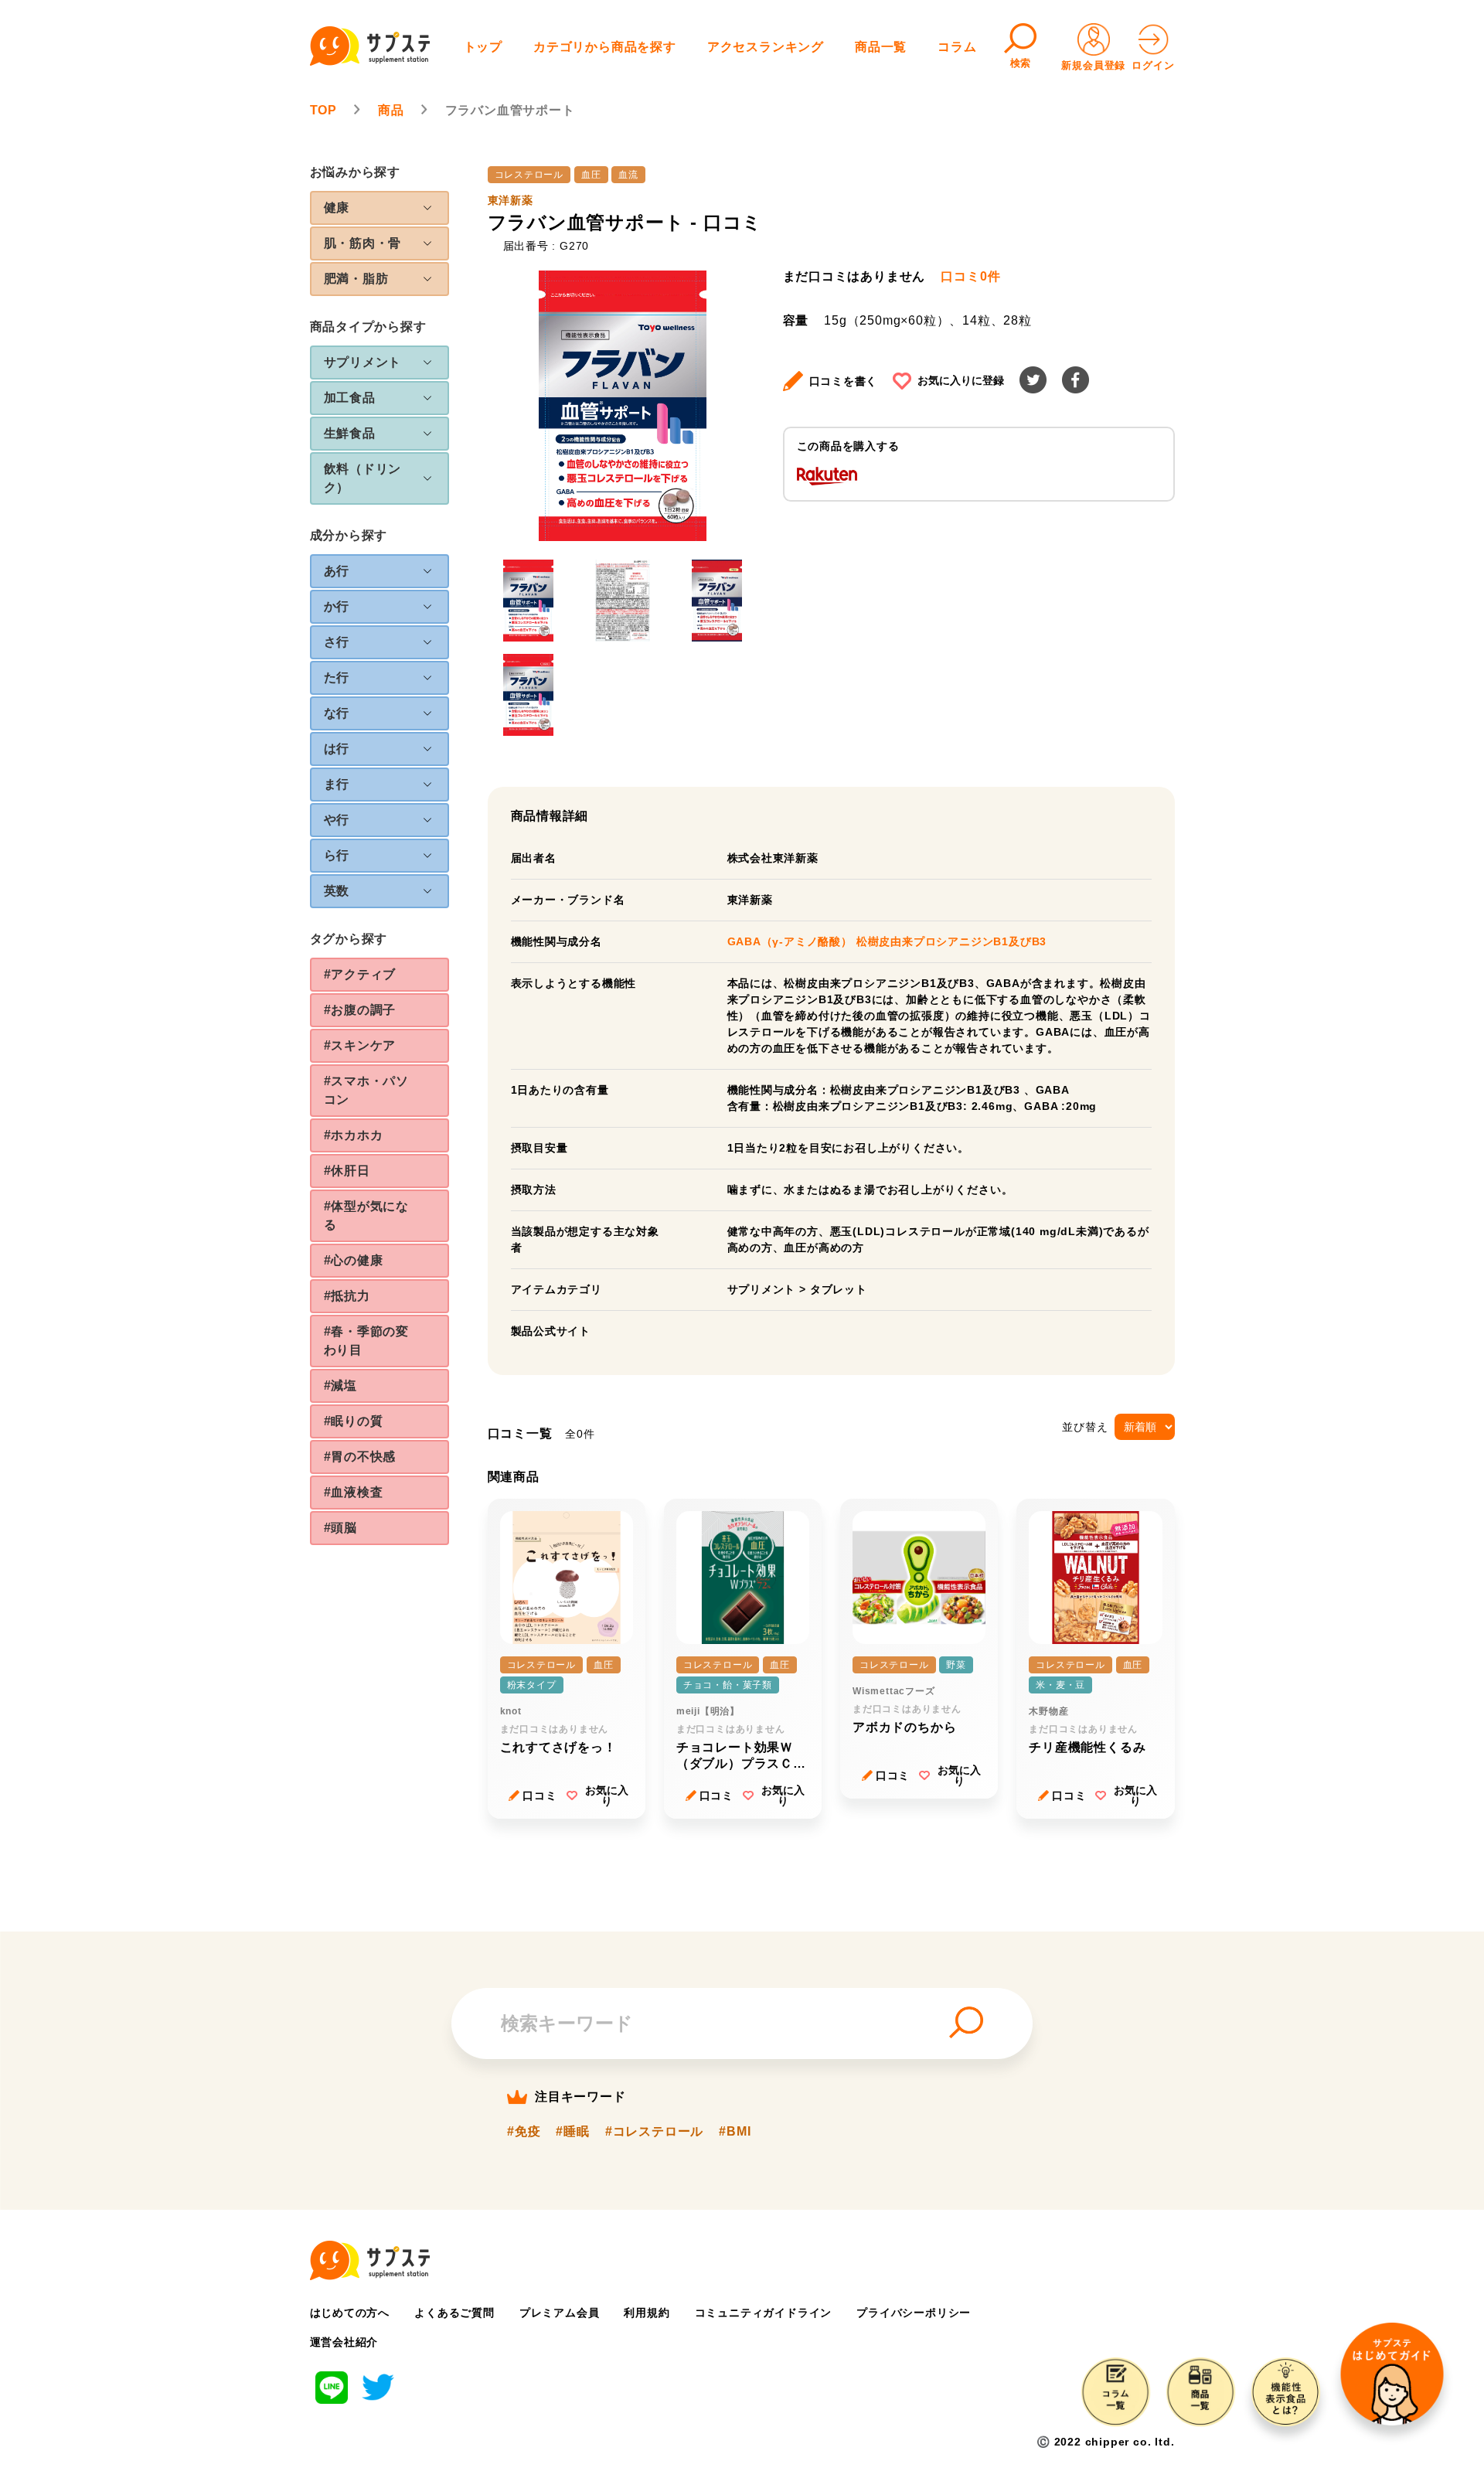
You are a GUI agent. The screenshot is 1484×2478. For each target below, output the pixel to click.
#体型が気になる (367, 1215)
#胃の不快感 (360, 1457)
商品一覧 (881, 47)
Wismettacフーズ (894, 1691)
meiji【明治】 (708, 1711)
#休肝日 (347, 1171)
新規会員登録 (1093, 65)
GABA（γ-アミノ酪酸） (792, 941)
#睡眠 (572, 2132)
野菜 (956, 1665)
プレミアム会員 (560, 2313)
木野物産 (1048, 1711)
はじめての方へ (350, 2313)
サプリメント (762, 1289)
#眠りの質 (354, 1421)
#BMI (735, 2132)
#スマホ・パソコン (367, 1090)
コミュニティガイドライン (764, 2313)
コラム (957, 47)
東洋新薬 (511, 200)
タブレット (839, 1289)
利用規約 (647, 2313)
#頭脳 (340, 1528)
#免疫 (524, 2132)
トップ (483, 47)
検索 (1021, 63)
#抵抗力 (347, 1296)
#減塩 (340, 1385)
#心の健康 (354, 1260)
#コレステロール (654, 2132)
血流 (628, 175)
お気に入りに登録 (961, 380)
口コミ (539, 1796)
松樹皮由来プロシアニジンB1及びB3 (951, 941)
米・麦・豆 (1060, 1685)
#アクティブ (360, 974)
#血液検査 (354, 1492)
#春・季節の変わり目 (367, 1341)
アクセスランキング (766, 47)
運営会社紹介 (344, 2342)
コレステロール (529, 175)
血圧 (591, 175)
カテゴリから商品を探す (605, 47)
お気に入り (607, 1796)
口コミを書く (844, 381)
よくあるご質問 (454, 2313)
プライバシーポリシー (914, 2313)
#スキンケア (360, 1045)
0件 (970, 277)
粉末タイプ (532, 1685)
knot (511, 1711)
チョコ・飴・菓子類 (728, 1685)
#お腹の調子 (360, 1010)
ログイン (1153, 65)
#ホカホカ (354, 1135)
